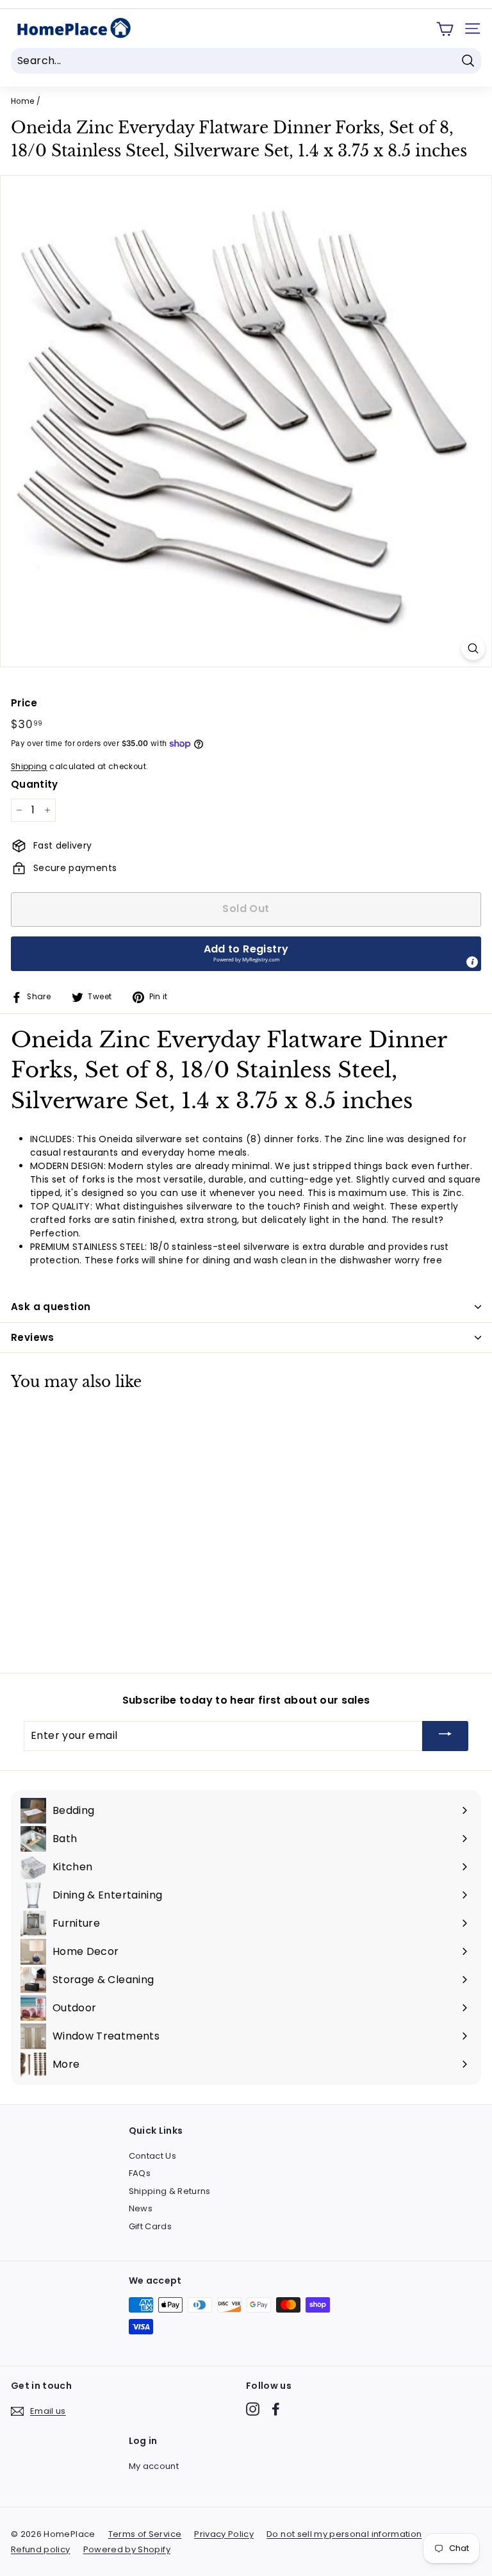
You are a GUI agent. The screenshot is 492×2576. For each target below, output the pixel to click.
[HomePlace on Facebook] (276, 2409)
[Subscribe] (445, 1736)
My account (154, 2466)
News (141, 2208)
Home (22, 101)
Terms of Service (145, 2534)
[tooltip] (472, 962)
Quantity (35, 784)
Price (24, 703)
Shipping (29, 767)
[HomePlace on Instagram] (253, 2409)
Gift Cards (151, 2226)
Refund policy (41, 2549)
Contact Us (153, 2156)
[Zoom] (473, 648)
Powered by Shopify (127, 2549)
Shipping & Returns (170, 2191)
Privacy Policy (224, 2534)
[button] (246, 954)
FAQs (140, 2173)
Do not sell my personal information (344, 2534)
